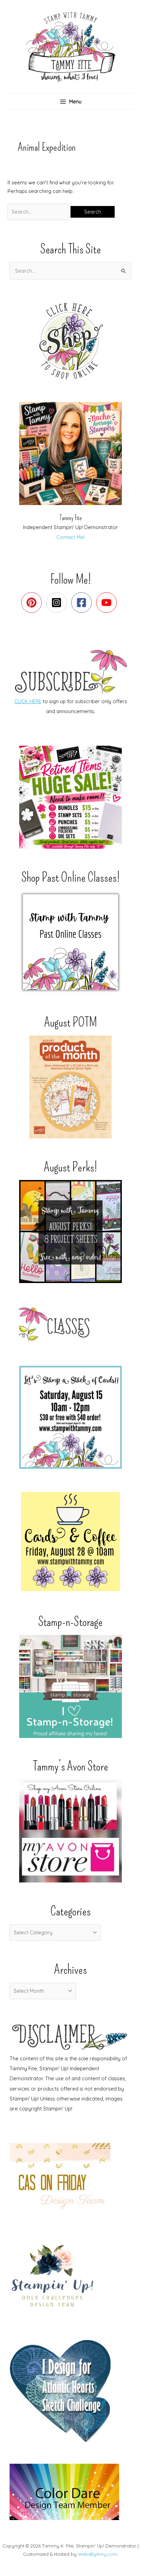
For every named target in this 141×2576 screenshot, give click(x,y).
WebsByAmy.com (98, 2554)
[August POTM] (70, 1087)
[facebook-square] (83, 603)
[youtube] (108, 603)
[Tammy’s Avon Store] (70, 1831)
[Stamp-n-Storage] (70, 1686)
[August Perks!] (70, 1232)
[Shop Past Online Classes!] (70, 942)
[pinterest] (33, 603)
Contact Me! (70, 537)
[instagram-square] (58, 603)
